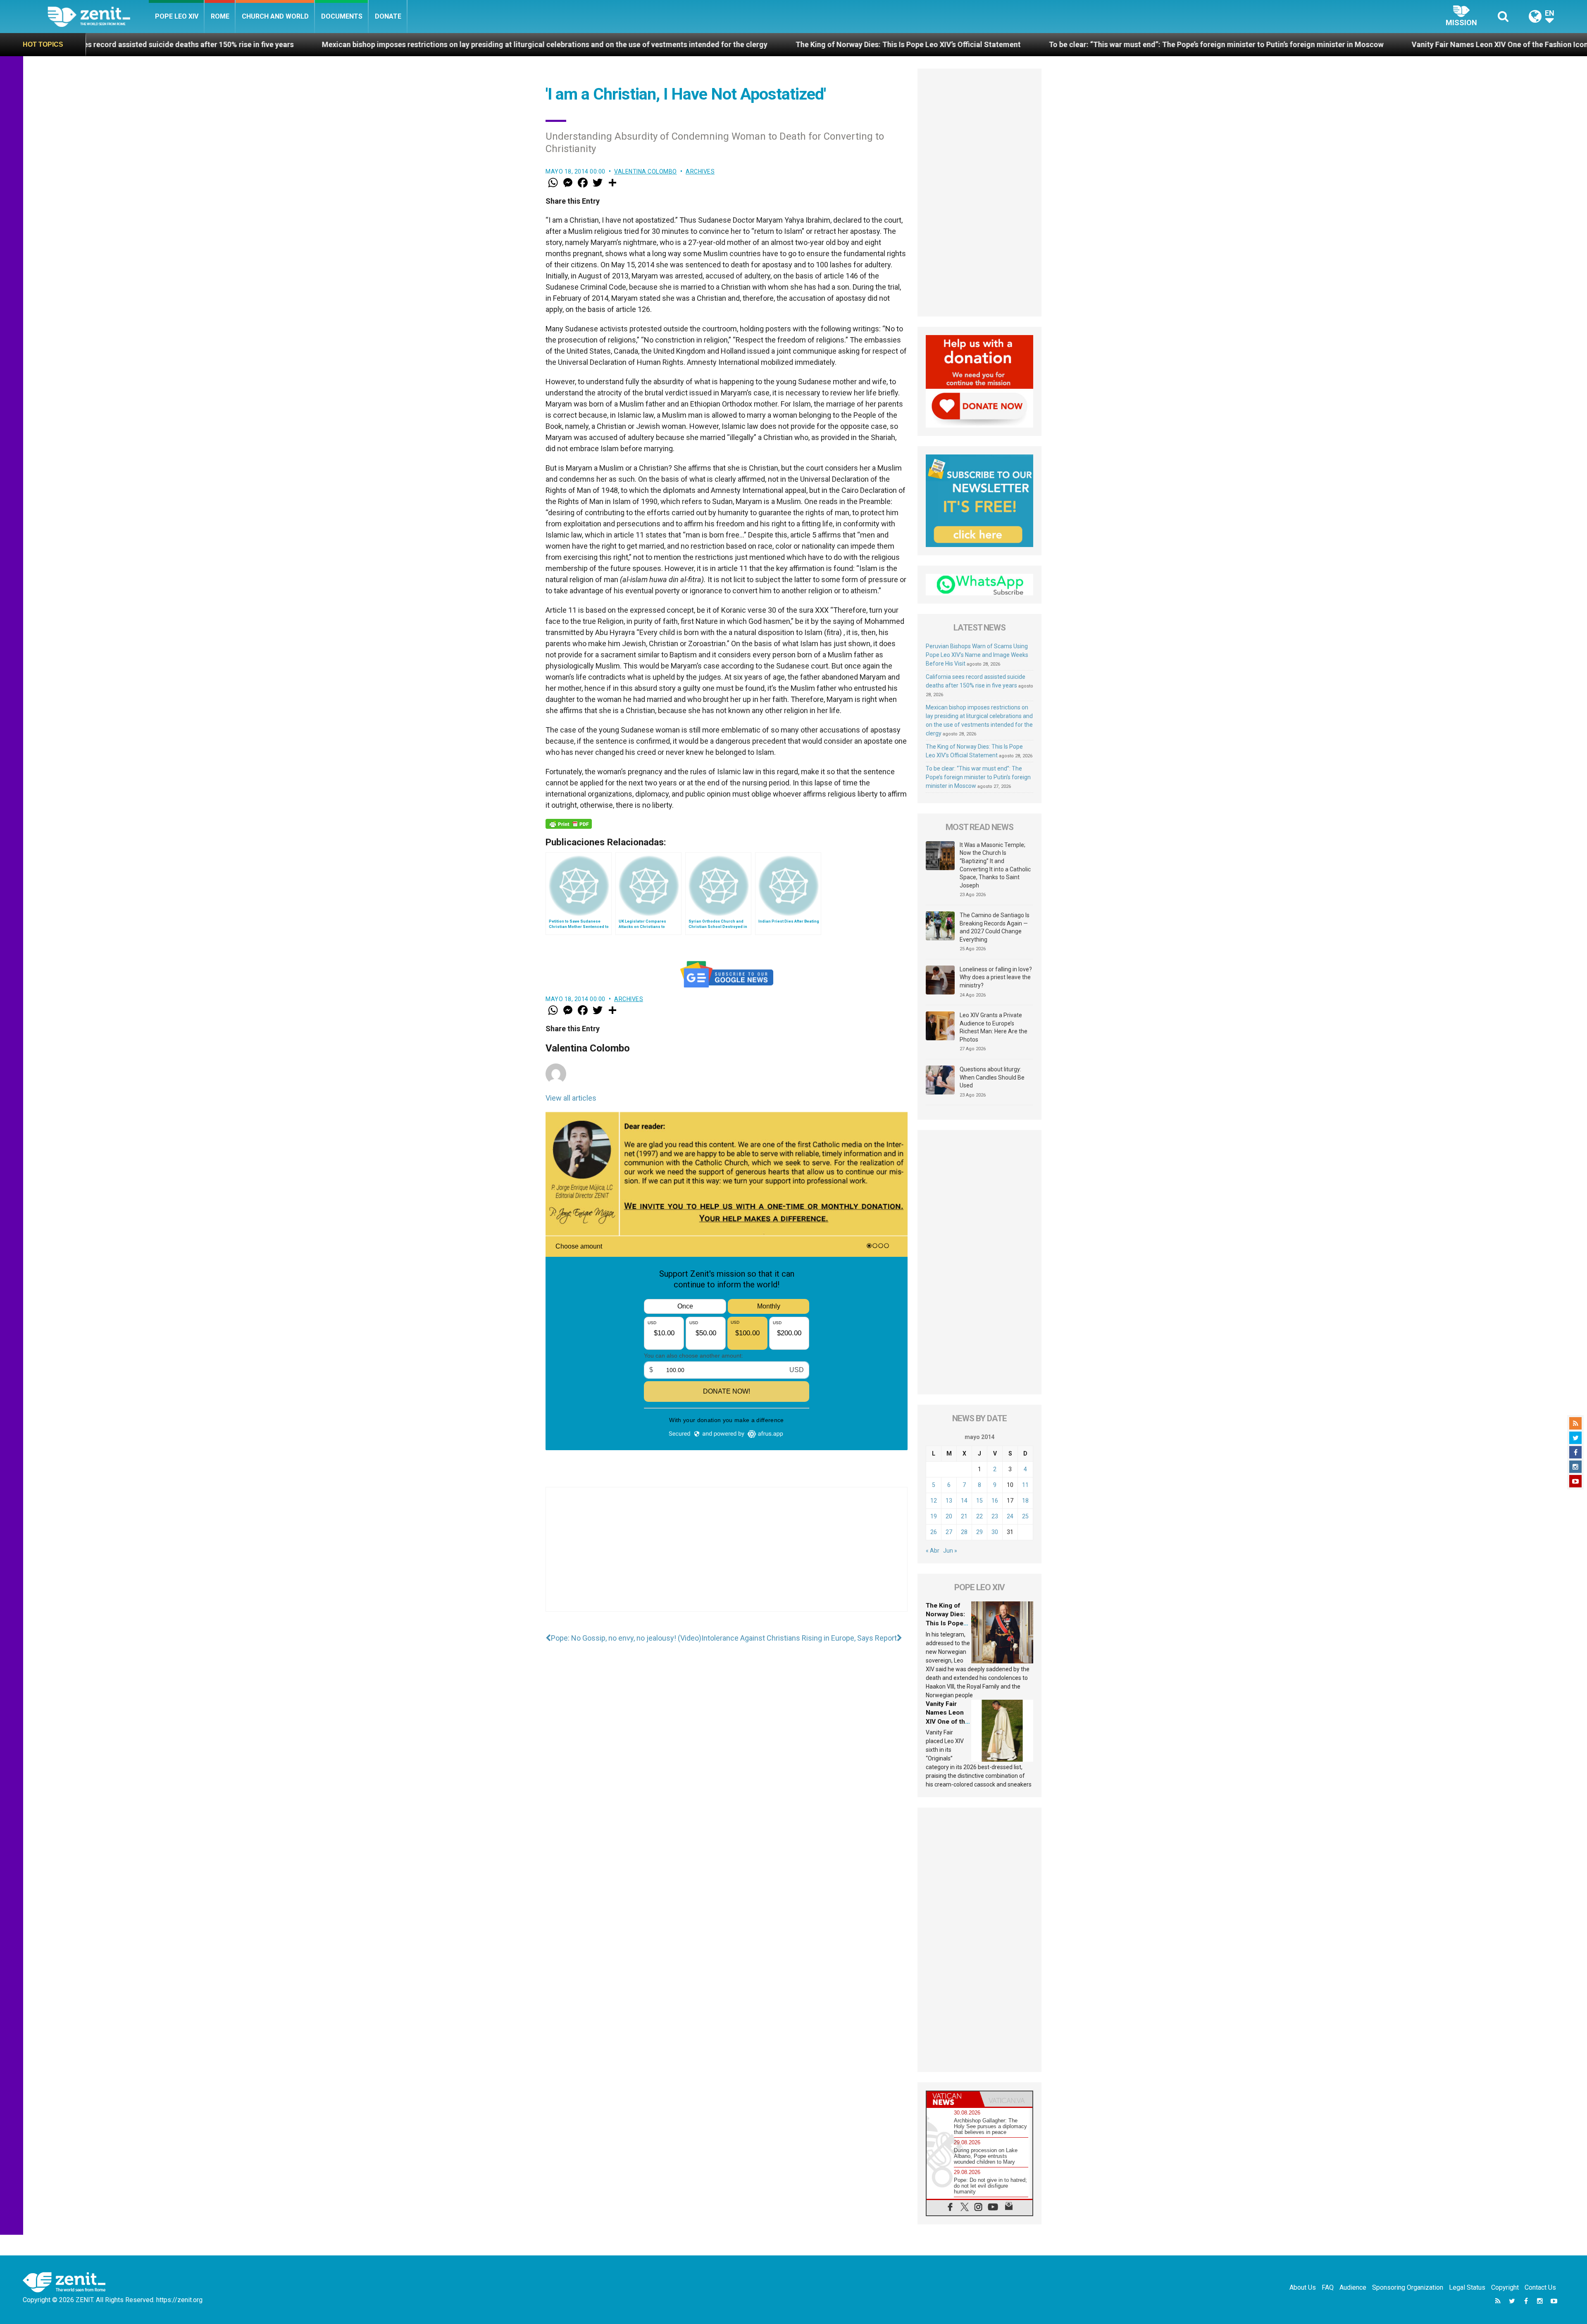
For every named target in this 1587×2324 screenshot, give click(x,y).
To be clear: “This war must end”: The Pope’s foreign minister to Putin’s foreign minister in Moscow (846, 44)
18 (1025, 1501)
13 (949, 1501)
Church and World (275, 16)
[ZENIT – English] (98, 16)
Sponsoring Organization (1408, 2287)
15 (979, 1501)
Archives (700, 171)
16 (995, 1501)
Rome (220, 16)
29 (979, 1532)
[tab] (953, 2099)
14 (964, 1501)
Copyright (1505, 2287)
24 (1010, 1516)
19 (934, 1516)
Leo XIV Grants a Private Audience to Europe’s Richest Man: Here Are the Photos (994, 1027)
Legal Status (1467, 2287)
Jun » (950, 1551)
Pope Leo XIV (177, 16)
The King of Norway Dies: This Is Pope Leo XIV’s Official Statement (537, 44)
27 (949, 1532)
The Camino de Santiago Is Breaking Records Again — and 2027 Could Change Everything (995, 927)
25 (1025, 1516)
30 (995, 1532)
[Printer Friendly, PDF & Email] (569, 824)
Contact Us (1540, 2287)
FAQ (1328, 2287)
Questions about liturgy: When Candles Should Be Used (992, 1077)
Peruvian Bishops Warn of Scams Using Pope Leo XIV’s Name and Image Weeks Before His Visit (977, 655)
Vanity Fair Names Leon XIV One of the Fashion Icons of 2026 (1145, 44)
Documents (342, 16)
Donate (388, 16)
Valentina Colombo (646, 171)
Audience (1353, 2287)
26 (934, 1532)
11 (1025, 1485)
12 (934, 1501)
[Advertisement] (727, 1558)
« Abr (933, 1551)
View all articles (571, 1098)
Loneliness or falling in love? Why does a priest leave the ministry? (996, 977)
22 (979, 1516)
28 (964, 1532)
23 (995, 1516)
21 (964, 1516)
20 (949, 1516)
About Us (1303, 2287)
